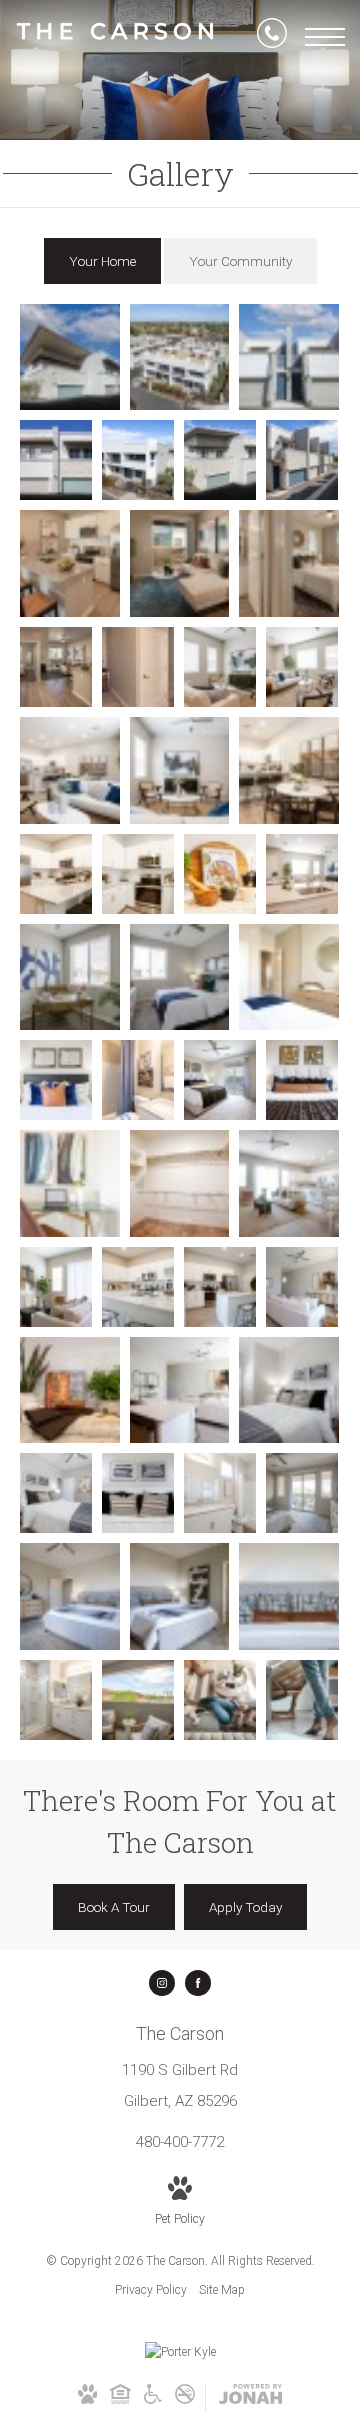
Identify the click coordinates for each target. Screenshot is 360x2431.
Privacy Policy (151, 2290)
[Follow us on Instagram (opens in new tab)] (162, 1983)
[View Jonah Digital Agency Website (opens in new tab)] (250, 2398)
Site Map (222, 2290)
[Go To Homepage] (115, 37)
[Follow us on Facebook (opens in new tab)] (198, 1983)
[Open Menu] (325, 37)
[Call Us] (272, 37)
